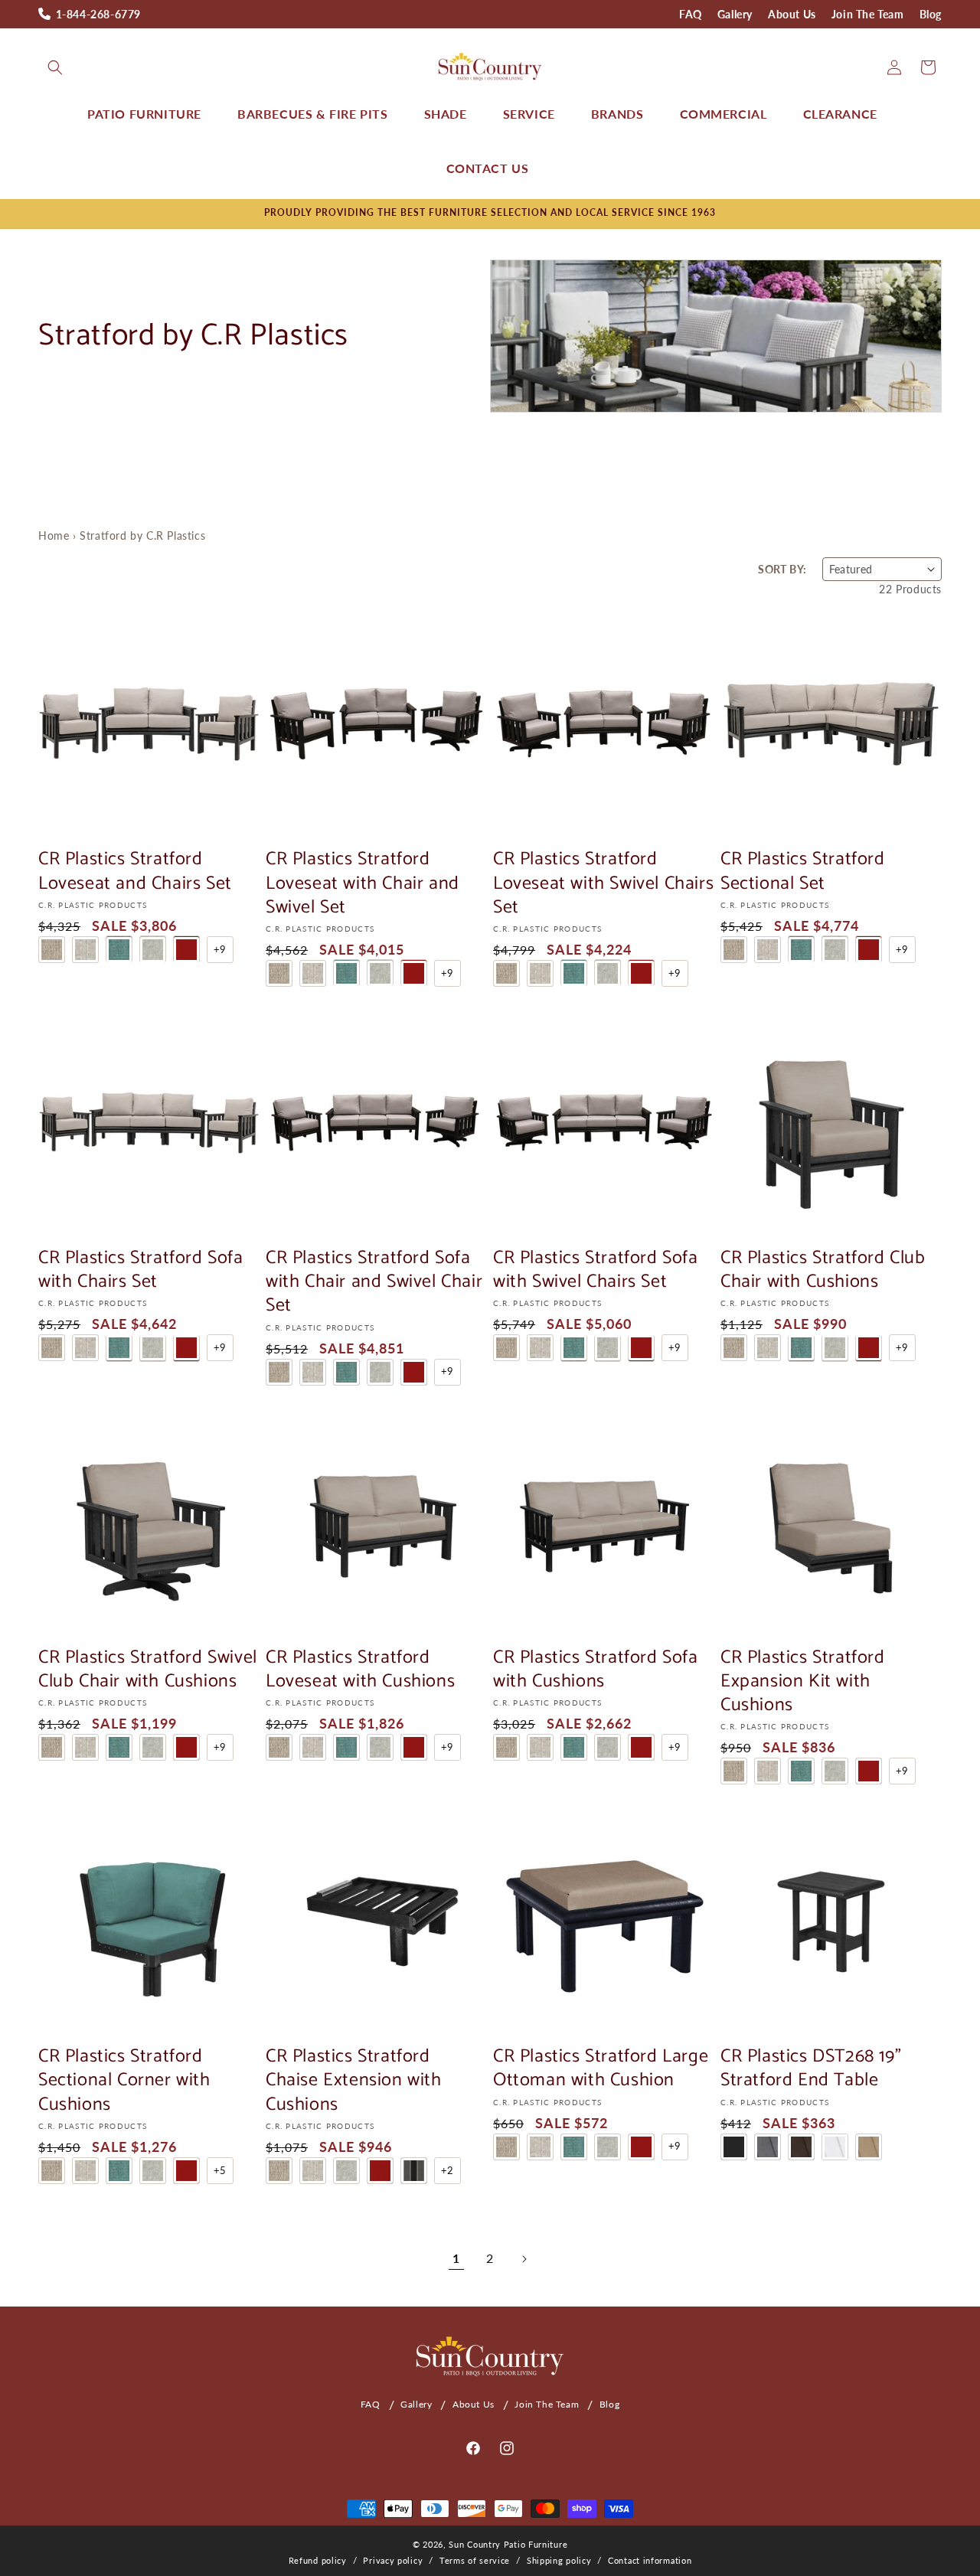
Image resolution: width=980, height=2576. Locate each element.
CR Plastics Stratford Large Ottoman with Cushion (601, 2068)
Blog (931, 14)
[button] (55, 67)
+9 (220, 948)
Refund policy (318, 2560)
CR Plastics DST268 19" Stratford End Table (811, 2068)
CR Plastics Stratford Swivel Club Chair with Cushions (148, 1670)
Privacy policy (393, 2560)
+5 (220, 2170)
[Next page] (524, 2259)
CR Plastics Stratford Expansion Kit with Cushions (803, 1682)
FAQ (691, 14)
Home (54, 535)
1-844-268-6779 (98, 14)
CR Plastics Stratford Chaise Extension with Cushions (354, 2081)
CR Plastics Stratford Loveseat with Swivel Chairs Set (603, 883)
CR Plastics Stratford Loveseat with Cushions (360, 1670)
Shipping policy (559, 2560)
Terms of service (475, 2560)
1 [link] (456, 2258)
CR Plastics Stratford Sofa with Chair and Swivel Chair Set (374, 1282)
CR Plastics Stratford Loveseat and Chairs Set (135, 871)
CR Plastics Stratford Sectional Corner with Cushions (124, 2081)
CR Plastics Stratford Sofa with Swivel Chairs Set (596, 1270)
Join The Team (868, 14)
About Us (792, 14)
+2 (448, 2170)
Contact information (650, 2560)
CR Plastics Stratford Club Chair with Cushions (823, 1270)
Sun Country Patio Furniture (508, 2544)
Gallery (735, 14)
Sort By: (782, 569)
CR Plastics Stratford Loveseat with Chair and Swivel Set (363, 883)
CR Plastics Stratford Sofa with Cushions (596, 1670)
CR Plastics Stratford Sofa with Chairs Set (141, 1270)
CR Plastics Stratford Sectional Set (803, 871)
